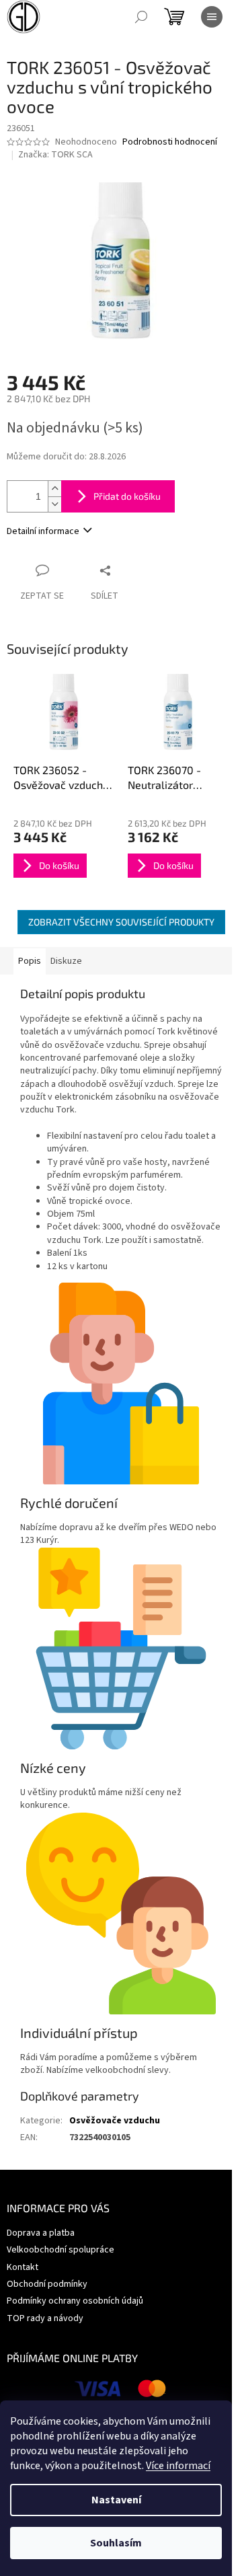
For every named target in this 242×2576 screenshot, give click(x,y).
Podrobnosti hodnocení (170, 142)
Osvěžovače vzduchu (115, 2121)
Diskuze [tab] (66, 961)
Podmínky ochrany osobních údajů (75, 2301)
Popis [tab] (30, 961)
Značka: (55, 155)
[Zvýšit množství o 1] (54, 489)
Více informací (178, 2466)
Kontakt (23, 2267)
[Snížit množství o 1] (54, 504)
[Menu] (212, 17)
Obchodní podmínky (47, 2284)
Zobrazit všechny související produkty (121, 922)
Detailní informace (43, 531)
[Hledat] (141, 17)
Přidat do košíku (127, 496)
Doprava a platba (41, 2233)
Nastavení (116, 2500)
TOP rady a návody (45, 2318)
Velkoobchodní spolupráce (61, 2250)
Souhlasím (116, 2543)
